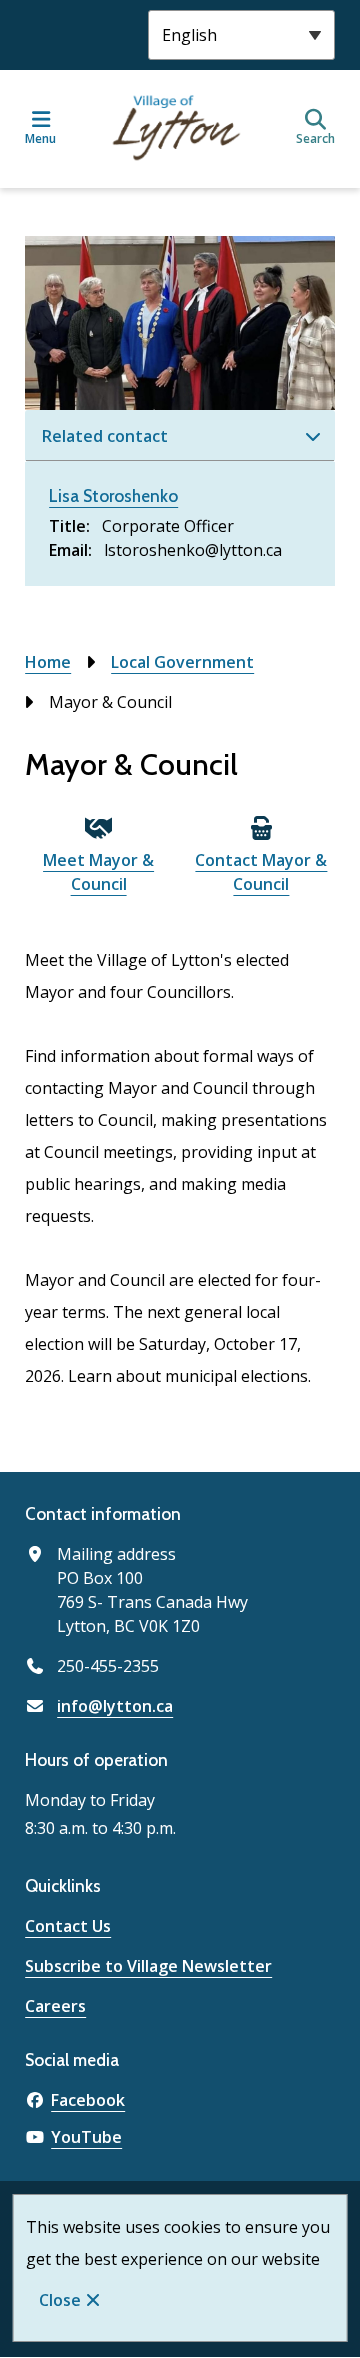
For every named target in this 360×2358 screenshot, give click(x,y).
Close (60, 2300)
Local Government (182, 662)
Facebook (88, 2100)
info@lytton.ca (115, 1706)
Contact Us (68, 1926)
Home (48, 662)
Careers (55, 2006)
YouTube (86, 2137)
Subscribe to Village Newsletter (148, 1966)
